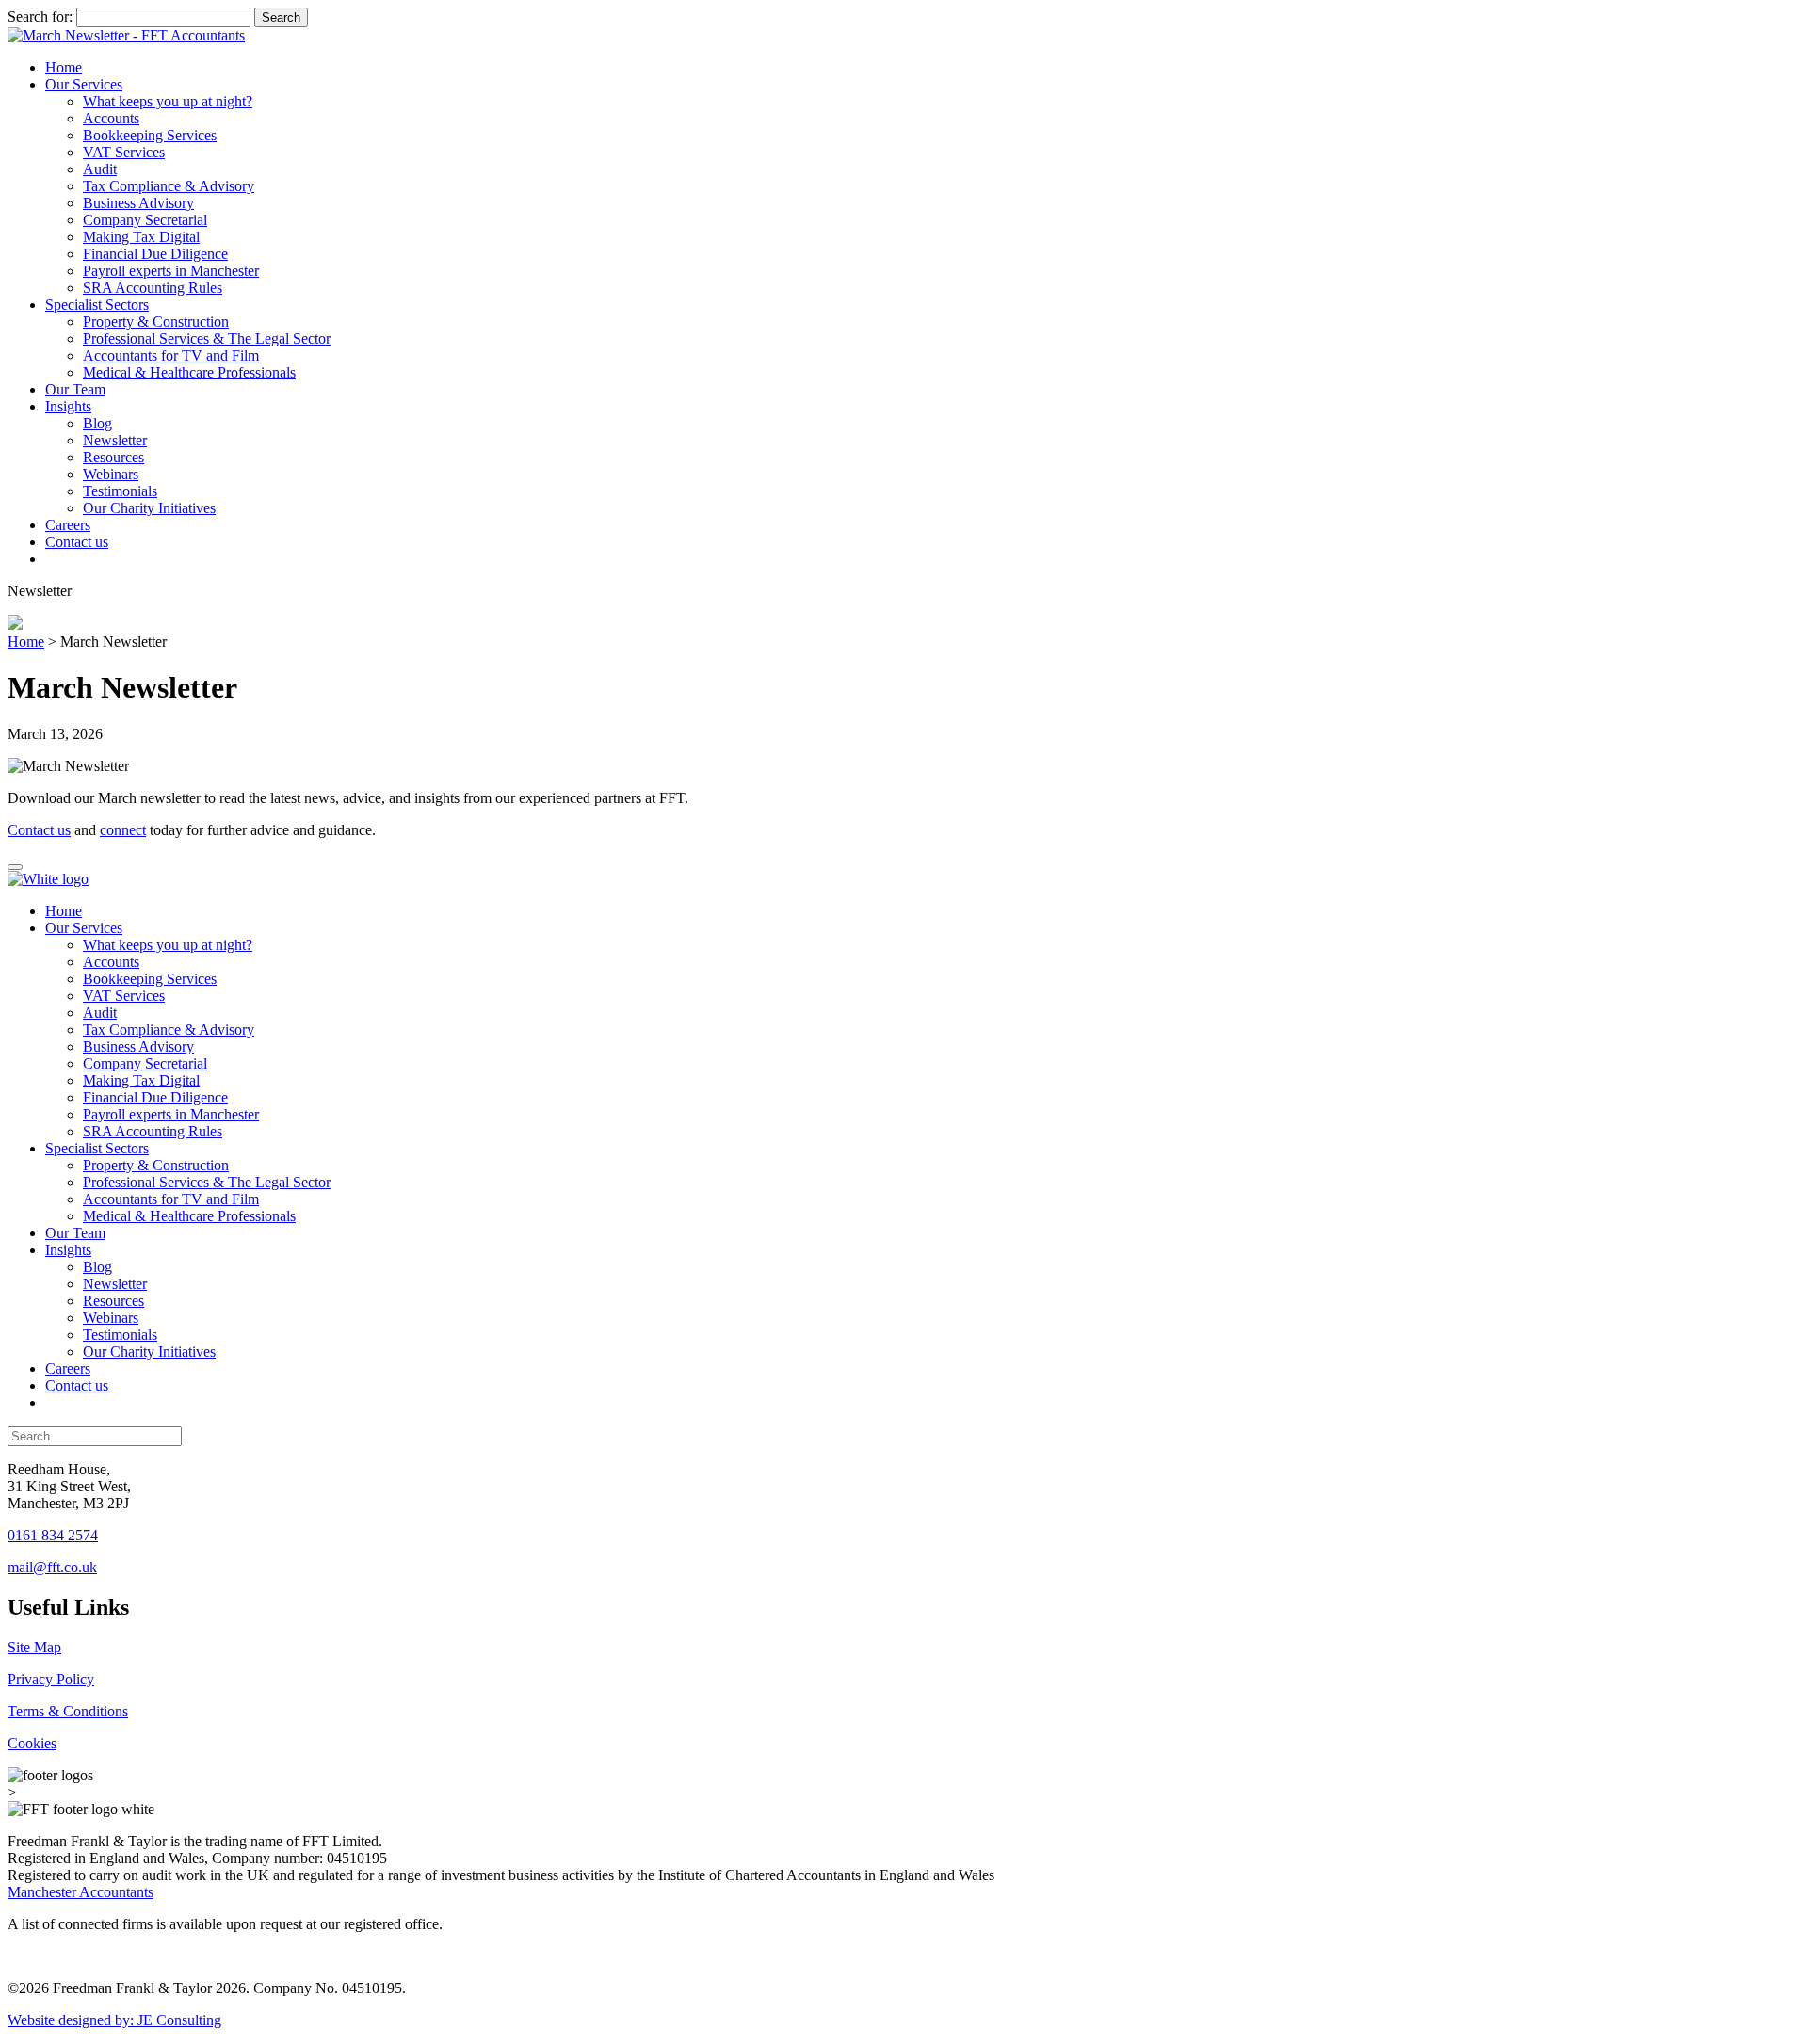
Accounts (111, 118)
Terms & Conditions (68, 1711)
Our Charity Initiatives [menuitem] (149, 1352)
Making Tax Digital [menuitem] (141, 1080)
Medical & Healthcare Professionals (189, 372)
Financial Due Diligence (155, 254)
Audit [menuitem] (100, 1013)
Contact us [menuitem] (77, 1385)
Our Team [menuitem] (75, 1233)
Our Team (75, 389)
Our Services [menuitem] (84, 928)
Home (64, 67)
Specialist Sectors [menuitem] (97, 1148)
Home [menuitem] (64, 911)
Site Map (34, 1647)
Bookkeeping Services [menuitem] (150, 979)
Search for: (40, 16)
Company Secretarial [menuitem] (145, 1063)
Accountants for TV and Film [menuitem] (171, 1199)
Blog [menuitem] (97, 1267)
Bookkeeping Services (150, 135)
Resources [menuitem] (113, 1301)
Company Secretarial (145, 220)
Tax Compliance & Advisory (169, 186)
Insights (68, 406)
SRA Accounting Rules (153, 288)
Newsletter (115, 440)
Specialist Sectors (97, 305)
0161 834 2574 (53, 1535)
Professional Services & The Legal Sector (207, 338)
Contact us (77, 542)
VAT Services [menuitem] (124, 996)
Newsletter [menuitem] (115, 1284)
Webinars (111, 474)
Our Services (84, 84)
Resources (113, 457)
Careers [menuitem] (68, 1368)
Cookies (32, 1743)
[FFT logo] (126, 35)
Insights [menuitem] (68, 1250)
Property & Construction (156, 322)
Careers (68, 525)
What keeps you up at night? (168, 101)
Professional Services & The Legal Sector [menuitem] (207, 1182)
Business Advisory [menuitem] (138, 1046)
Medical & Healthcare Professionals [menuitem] (189, 1216)
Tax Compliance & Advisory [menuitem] (169, 1030)
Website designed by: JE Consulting (114, 2020)
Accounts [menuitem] (111, 962)
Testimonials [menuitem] (120, 1335)
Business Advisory (138, 203)
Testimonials (120, 491)
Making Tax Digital (141, 237)
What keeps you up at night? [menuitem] (168, 945)
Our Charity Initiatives (149, 508)
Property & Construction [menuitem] (156, 1165)
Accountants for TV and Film (171, 355)
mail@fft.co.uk (52, 1567)
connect (123, 830)
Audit (100, 169)
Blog (97, 423)
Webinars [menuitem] (111, 1318)
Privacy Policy (51, 1679)
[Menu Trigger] (15, 867)
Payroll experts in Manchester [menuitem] (171, 1114)
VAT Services (124, 152)
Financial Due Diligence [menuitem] (155, 1097)
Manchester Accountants (81, 1892)
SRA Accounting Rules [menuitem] (153, 1131)
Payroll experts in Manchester (171, 271)
